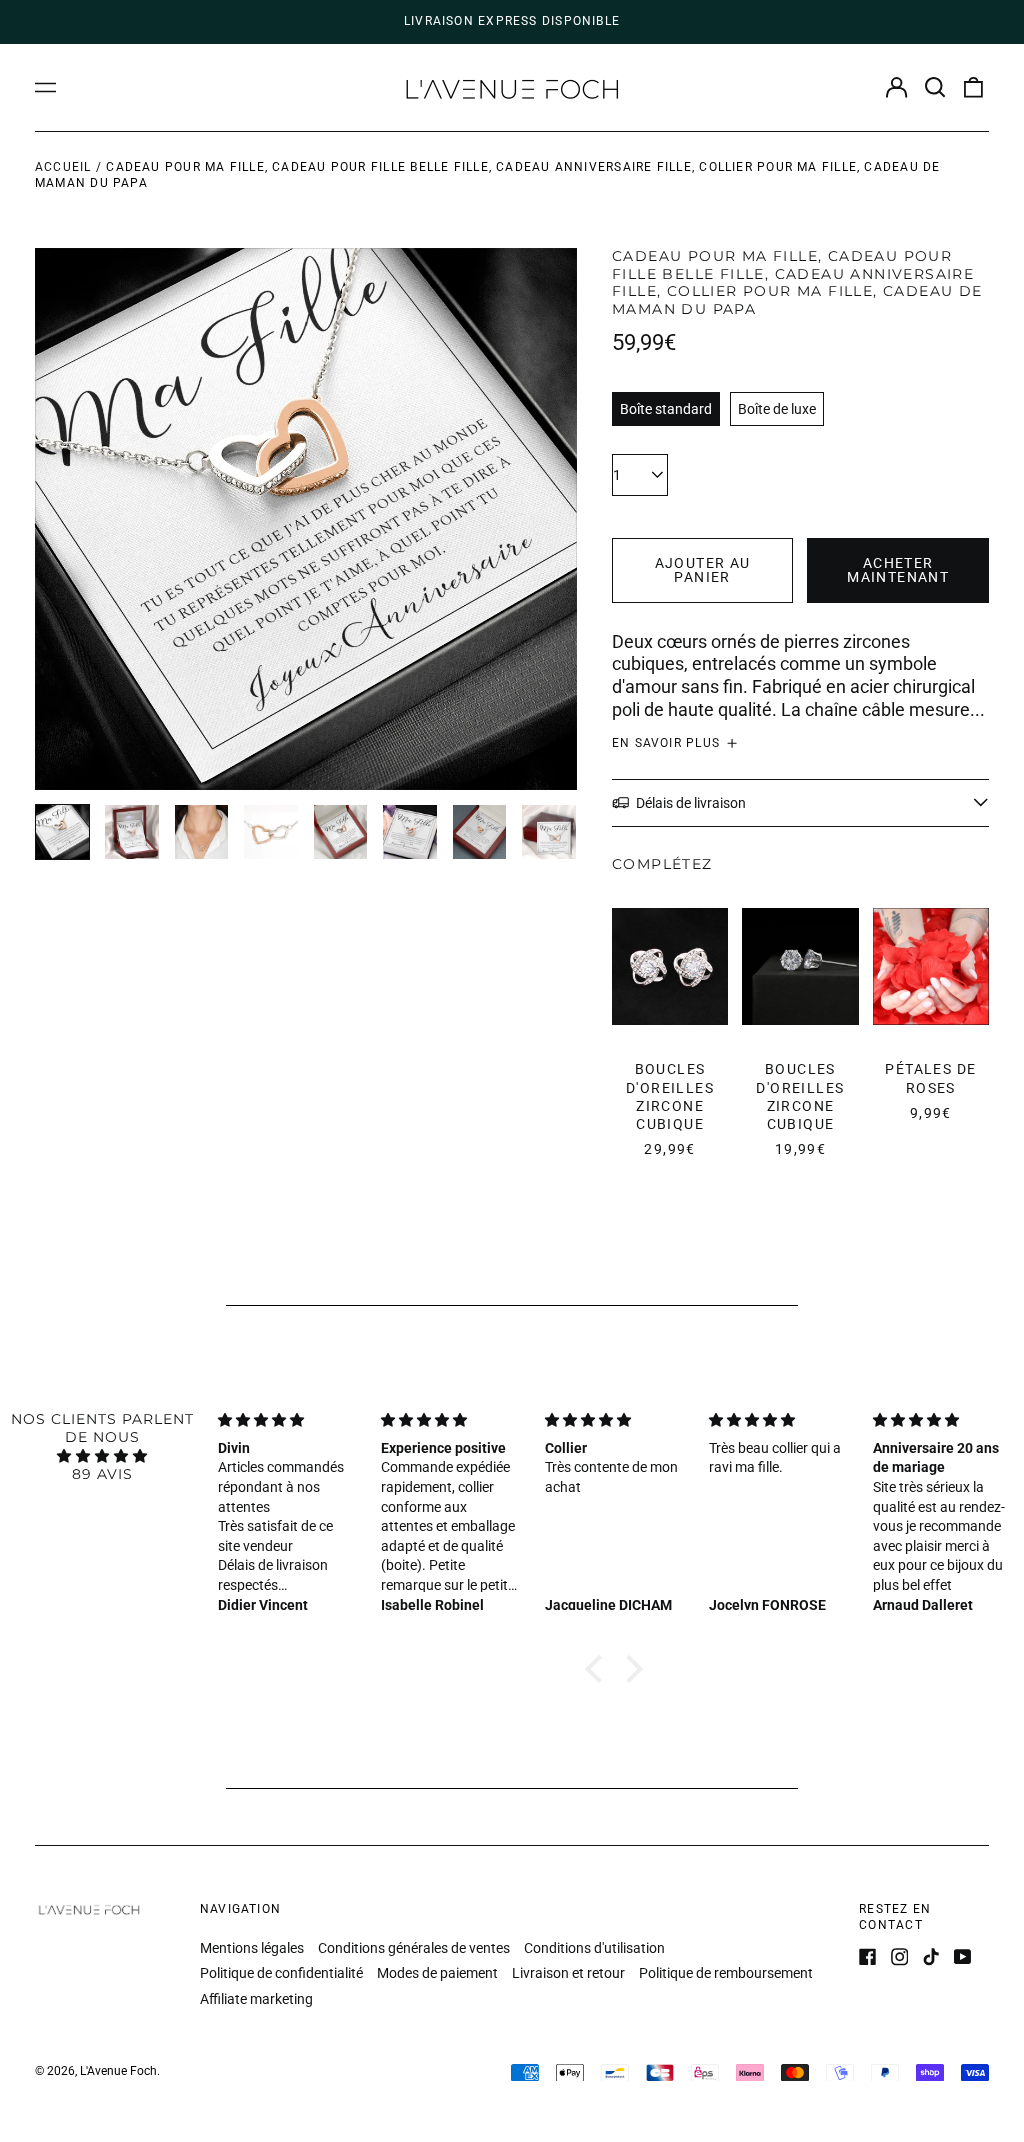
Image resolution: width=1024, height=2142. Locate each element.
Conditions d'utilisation (594, 1948)
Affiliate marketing (256, 1999)
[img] (102, 1456)
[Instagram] (900, 1957)
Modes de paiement (437, 1973)
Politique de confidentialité (281, 1973)
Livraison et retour (568, 1973)
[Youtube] (963, 1957)
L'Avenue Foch (118, 2071)
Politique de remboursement (726, 1973)
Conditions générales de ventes (414, 1948)
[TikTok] (931, 1957)
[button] (935, 88)
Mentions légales (252, 1948)
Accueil (63, 167)
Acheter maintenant (898, 570)
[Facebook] (868, 1957)
